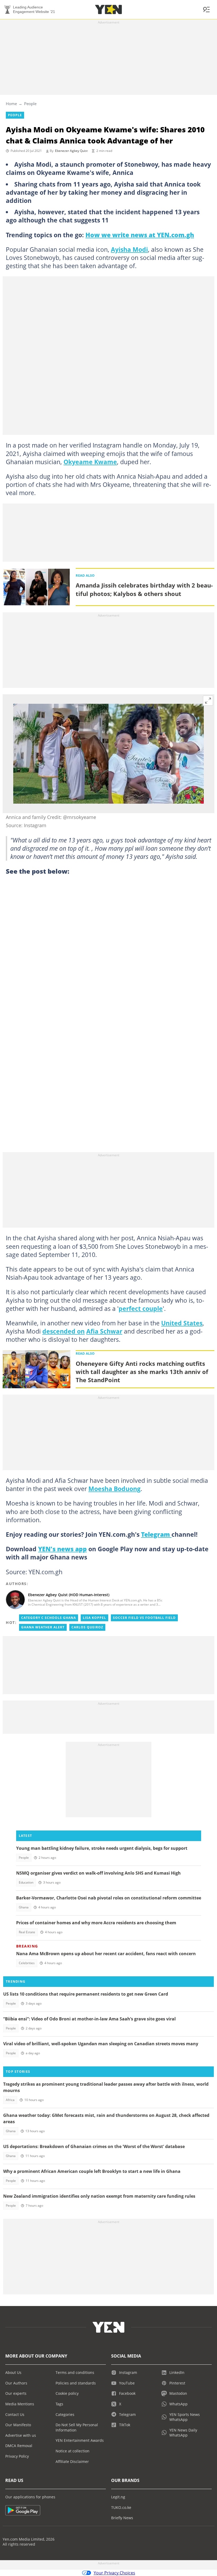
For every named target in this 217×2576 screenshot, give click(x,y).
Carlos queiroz (87, 1627)
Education (26, 1882)
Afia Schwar (104, 1331)
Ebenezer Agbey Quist (71, 151)
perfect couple (141, 1308)
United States (182, 1323)
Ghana (24, 1907)
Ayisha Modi (129, 249)
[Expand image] (208, 701)
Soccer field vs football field (144, 1618)
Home (11, 104)
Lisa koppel (94, 1618)
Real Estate (27, 1932)
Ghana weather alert (43, 1627)
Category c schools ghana (49, 1618)
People (30, 104)
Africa (10, 2100)
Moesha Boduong (114, 1489)
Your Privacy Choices (114, 2573)
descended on (64, 1331)
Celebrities (27, 1963)
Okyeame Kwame (90, 462)
